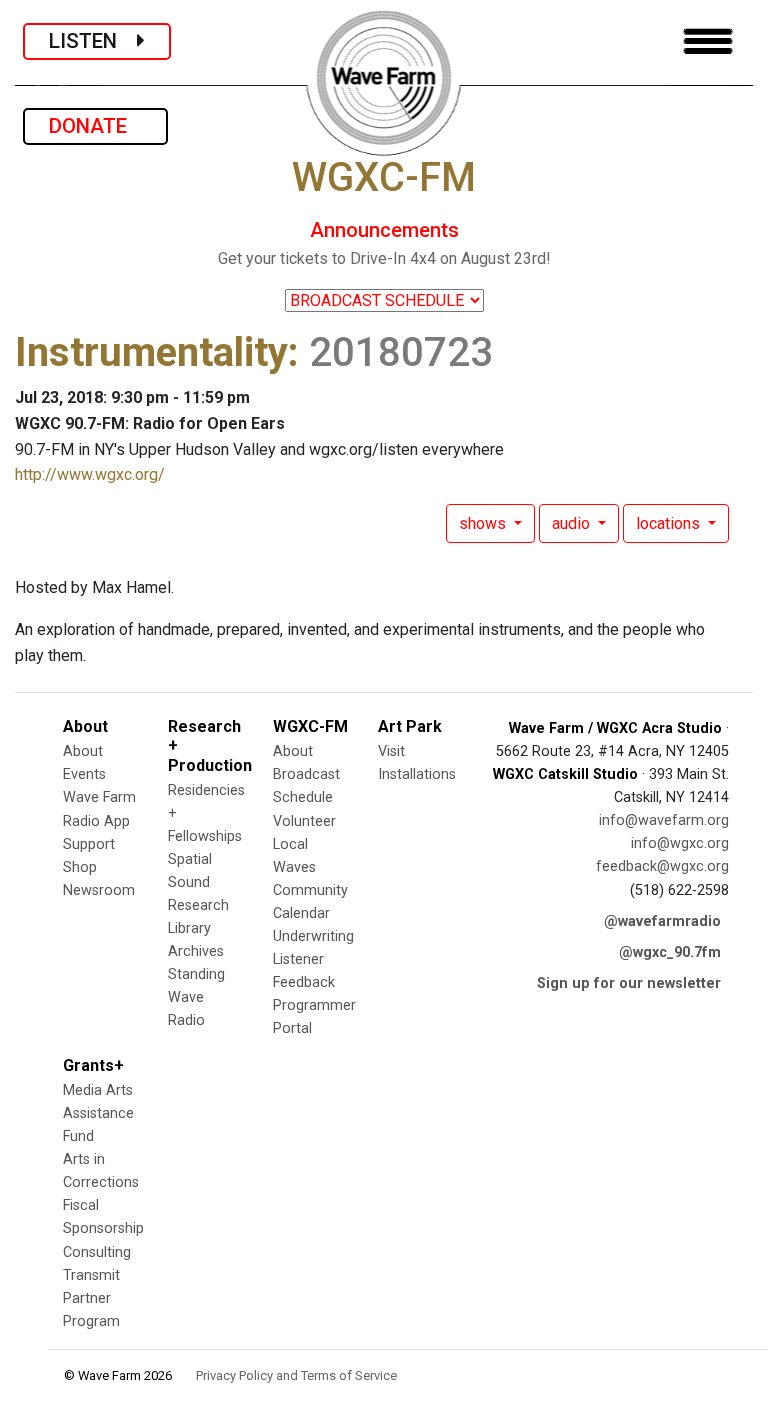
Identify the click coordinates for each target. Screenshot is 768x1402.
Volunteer (304, 821)
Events (84, 774)
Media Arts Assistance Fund (98, 1113)
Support (89, 844)
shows (484, 523)
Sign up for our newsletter (629, 983)
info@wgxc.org (680, 843)
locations (670, 523)
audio (573, 523)
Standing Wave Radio (196, 997)
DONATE (95, 126)
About (83, 751)
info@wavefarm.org (664, 820)
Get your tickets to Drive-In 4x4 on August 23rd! (384, 258)
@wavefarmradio (662, 921)
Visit (391, 751)
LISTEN (93, 41)
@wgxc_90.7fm (670, 952)
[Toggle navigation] (708, 41)
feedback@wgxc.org (662, 866)
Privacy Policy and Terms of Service (296, 1375)
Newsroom (99, 890)
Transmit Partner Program (91, 1298)
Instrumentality (151, 352)
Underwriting (313, 936)
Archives (196, 951)
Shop (80, 867)
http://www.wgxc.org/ (90, 474)
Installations (417, 774)
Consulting (97, 1252)
